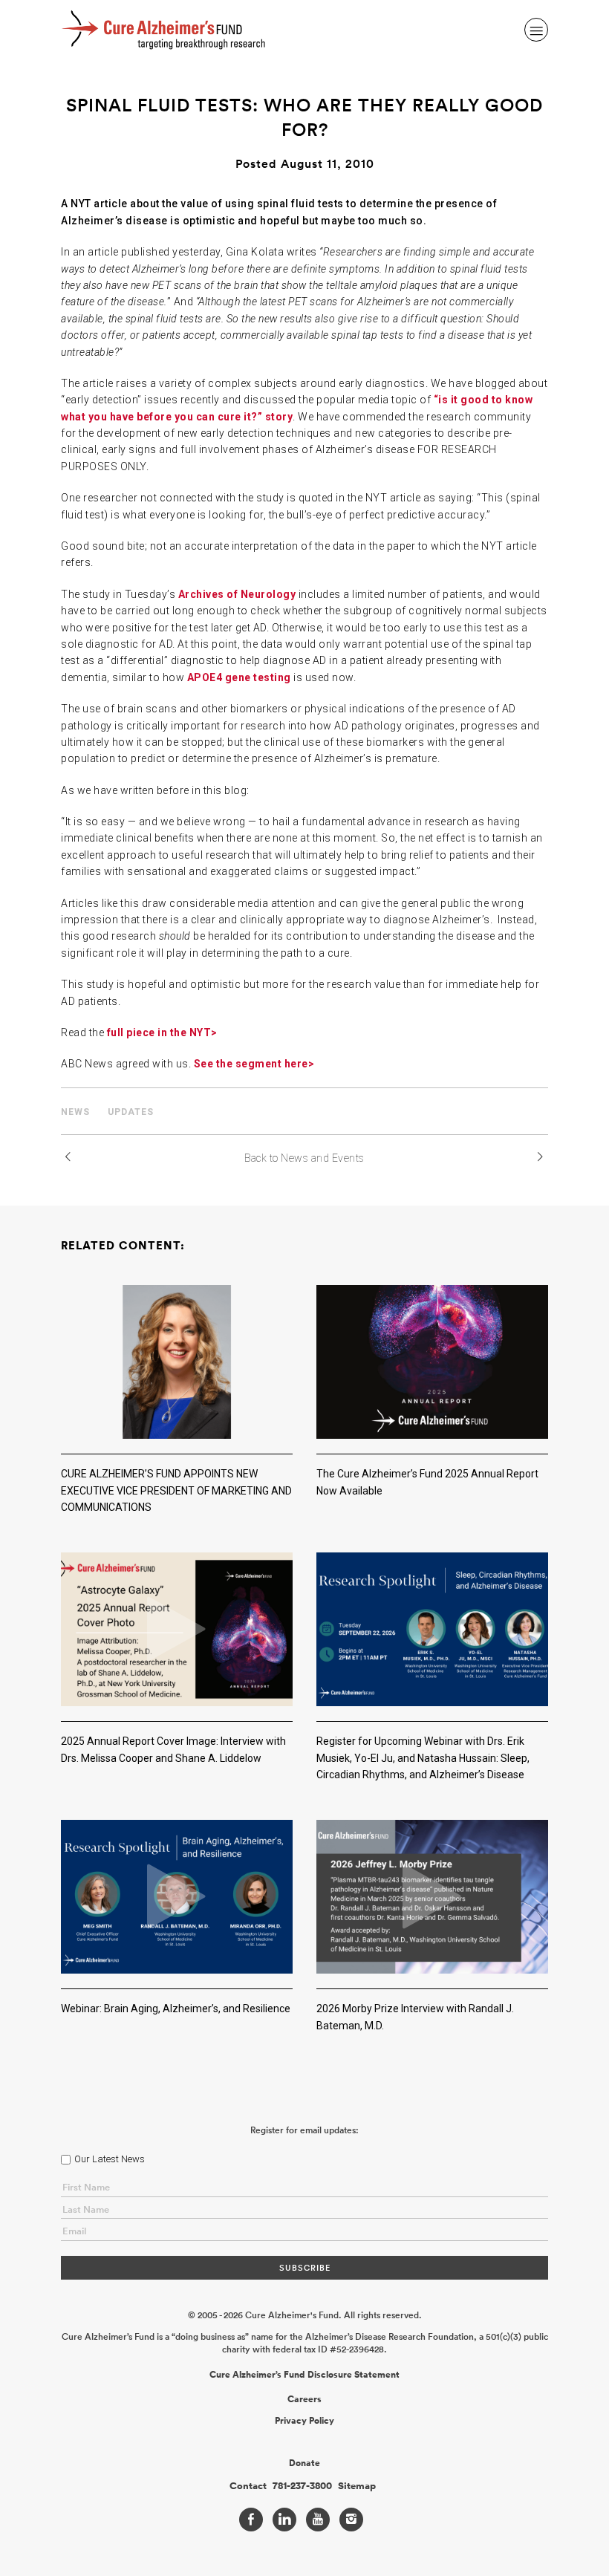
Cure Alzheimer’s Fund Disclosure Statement (304, 2375)
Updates (131, 1112)
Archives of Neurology (237, 594)
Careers (304, 2399)
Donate (304, 2463)
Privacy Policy (304, 2421)
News (75, 1112)
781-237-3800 (302, 2486)
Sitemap (357, 2486)
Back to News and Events (304, 1158)
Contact (248, 2486)
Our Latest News (110, 2159)
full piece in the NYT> (162, 1032)
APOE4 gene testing (239, 677)
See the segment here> (254, 1064)
